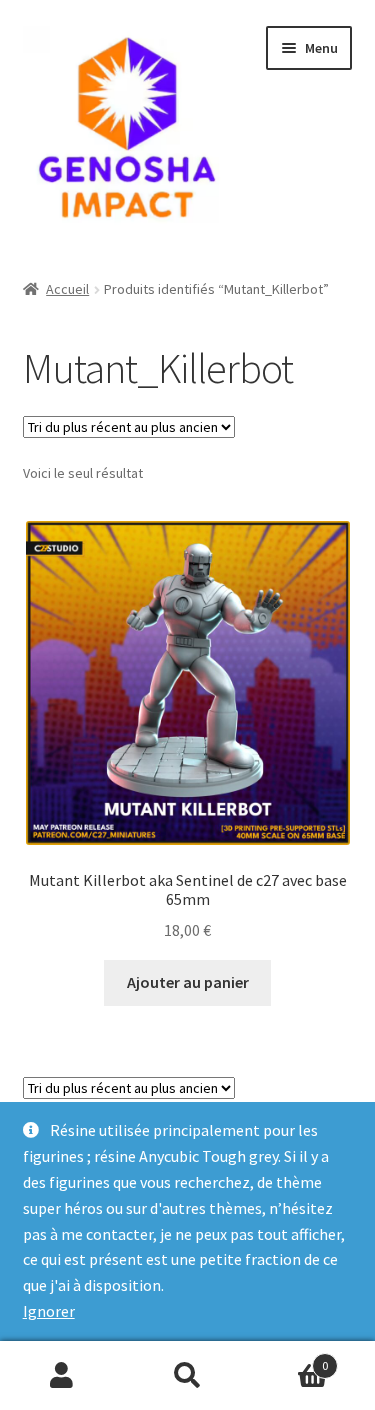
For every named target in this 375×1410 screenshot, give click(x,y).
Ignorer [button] (49, 1311)
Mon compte (62, 1376)
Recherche (187, 1376)
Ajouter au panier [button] (188, 982)
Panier (289, 1358)
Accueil (67, 289)
